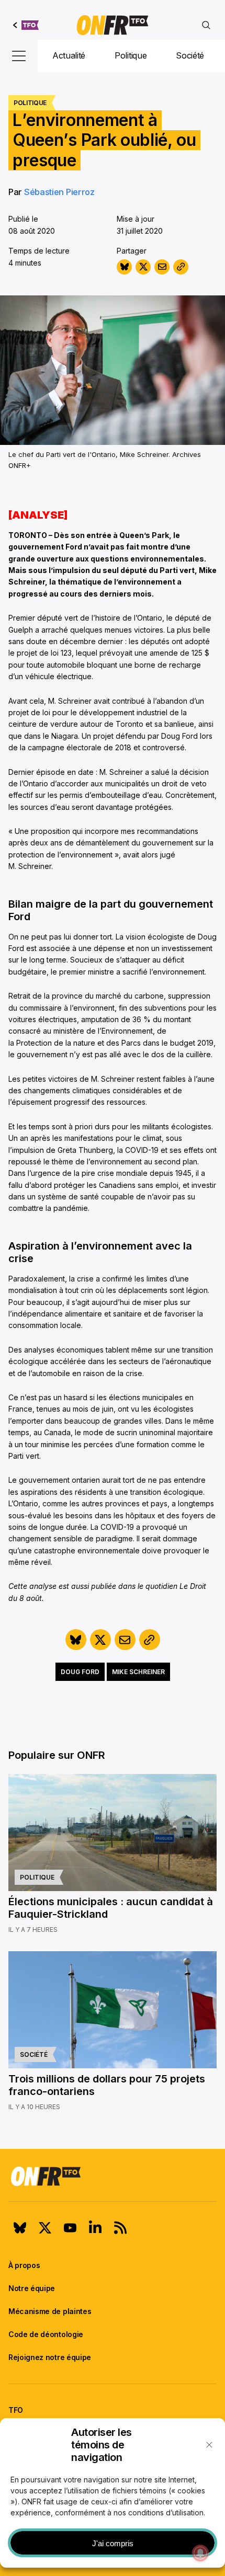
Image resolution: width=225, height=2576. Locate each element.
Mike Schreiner (138, 1672)
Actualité (69, 55)
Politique (131, 55)
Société (190, 55)
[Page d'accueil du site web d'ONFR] (113, 25)
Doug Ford (80, 1672)
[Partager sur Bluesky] (124, 267)
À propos (24, 2265)
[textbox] (113, 515)
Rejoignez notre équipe (50, 2357)
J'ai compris (113, 2543)
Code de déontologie (46, 2334)
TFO (16, 2410)
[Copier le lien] (181, 267)
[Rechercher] (206, 25)
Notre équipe (32, 2288)
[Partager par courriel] (162, 267)
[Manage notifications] (200, 2553)
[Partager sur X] (143, 267)
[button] (209, 2445)
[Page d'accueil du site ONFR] (113, 2176)
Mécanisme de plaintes (50, 2311)
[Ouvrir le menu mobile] (19, 56)
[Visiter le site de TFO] (26, 25)
